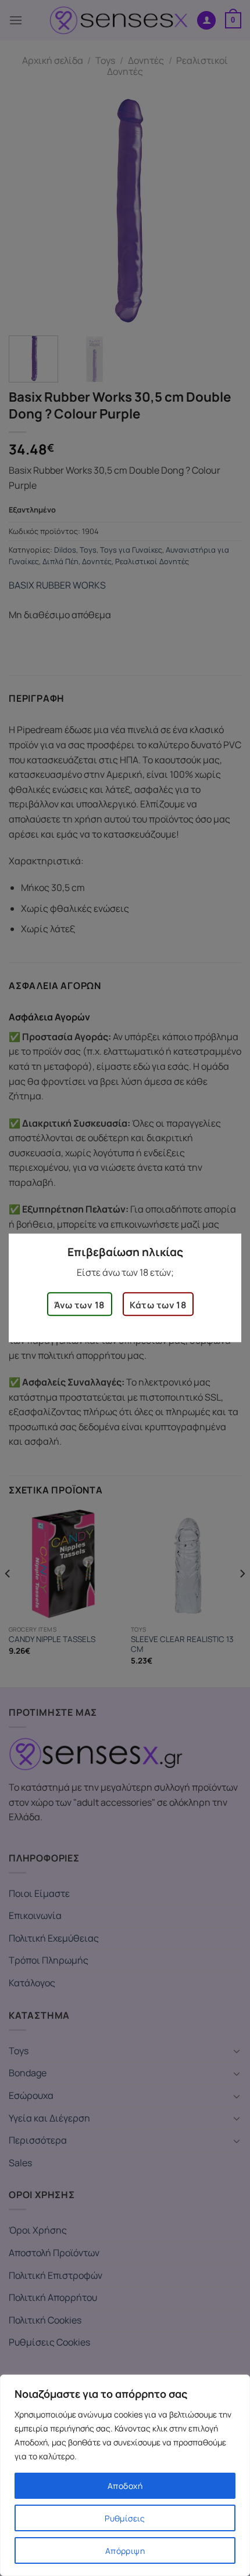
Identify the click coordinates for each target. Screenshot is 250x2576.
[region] (125, 2475)
